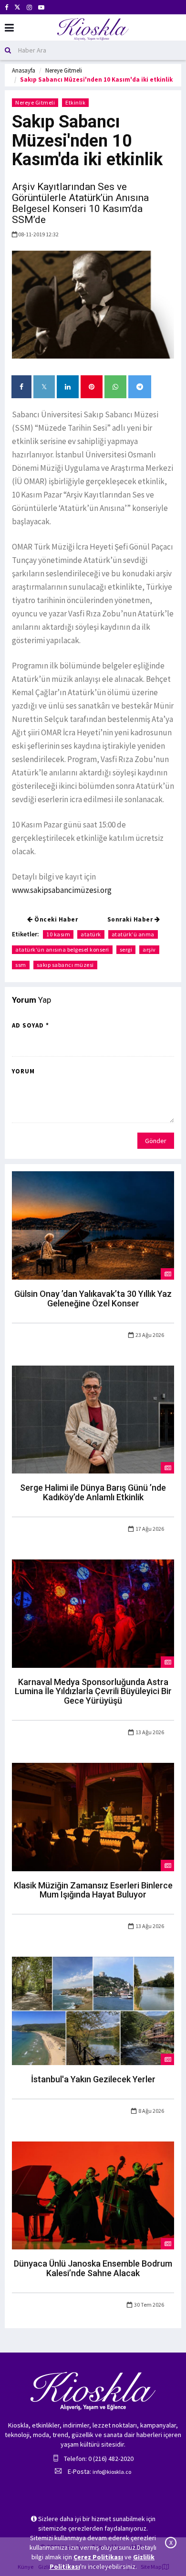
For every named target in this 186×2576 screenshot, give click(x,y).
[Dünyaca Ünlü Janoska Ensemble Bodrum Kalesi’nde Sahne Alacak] (93, 2194)
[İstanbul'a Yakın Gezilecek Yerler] (93, 2010)
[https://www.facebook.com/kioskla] (6, 7)
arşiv (149, 949)
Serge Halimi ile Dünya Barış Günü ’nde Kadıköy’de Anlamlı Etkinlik (93, 1492)
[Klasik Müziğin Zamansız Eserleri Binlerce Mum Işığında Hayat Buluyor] (93, 1816)
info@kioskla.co (112, 2472)
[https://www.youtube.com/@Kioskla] (41, 7)
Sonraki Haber (131, 919)
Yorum (23, 1071)
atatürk (91, 934)
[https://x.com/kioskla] (17, 7)
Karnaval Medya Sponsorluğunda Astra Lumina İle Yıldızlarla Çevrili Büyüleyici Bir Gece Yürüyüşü (93, 1691)
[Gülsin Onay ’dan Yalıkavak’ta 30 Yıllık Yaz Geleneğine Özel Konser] (93, 1225)
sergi (126, 949)
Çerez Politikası (98, 2557)
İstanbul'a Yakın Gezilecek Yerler (93, 2079)
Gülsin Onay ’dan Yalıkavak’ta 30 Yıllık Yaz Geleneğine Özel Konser (93, 1299)
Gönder (156, 1141)
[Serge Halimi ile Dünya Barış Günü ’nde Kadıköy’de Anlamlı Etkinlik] (93, 1419)
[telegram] (140, 387)
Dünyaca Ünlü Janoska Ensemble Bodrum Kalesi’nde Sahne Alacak (93, 2268)
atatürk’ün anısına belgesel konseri (62, 949)
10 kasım (58, 934)
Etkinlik (75, 102)
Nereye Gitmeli (64, 70)
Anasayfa (24, 70)
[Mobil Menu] (9, 28)
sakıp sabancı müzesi (65, 965)
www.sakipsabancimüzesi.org (62, 890)
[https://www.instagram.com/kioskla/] (29, 7)
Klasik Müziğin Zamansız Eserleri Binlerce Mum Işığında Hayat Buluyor (93, 1890)
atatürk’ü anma (133, 934)
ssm (21, 965)
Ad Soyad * (31, 1025)
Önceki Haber (56, 919)
